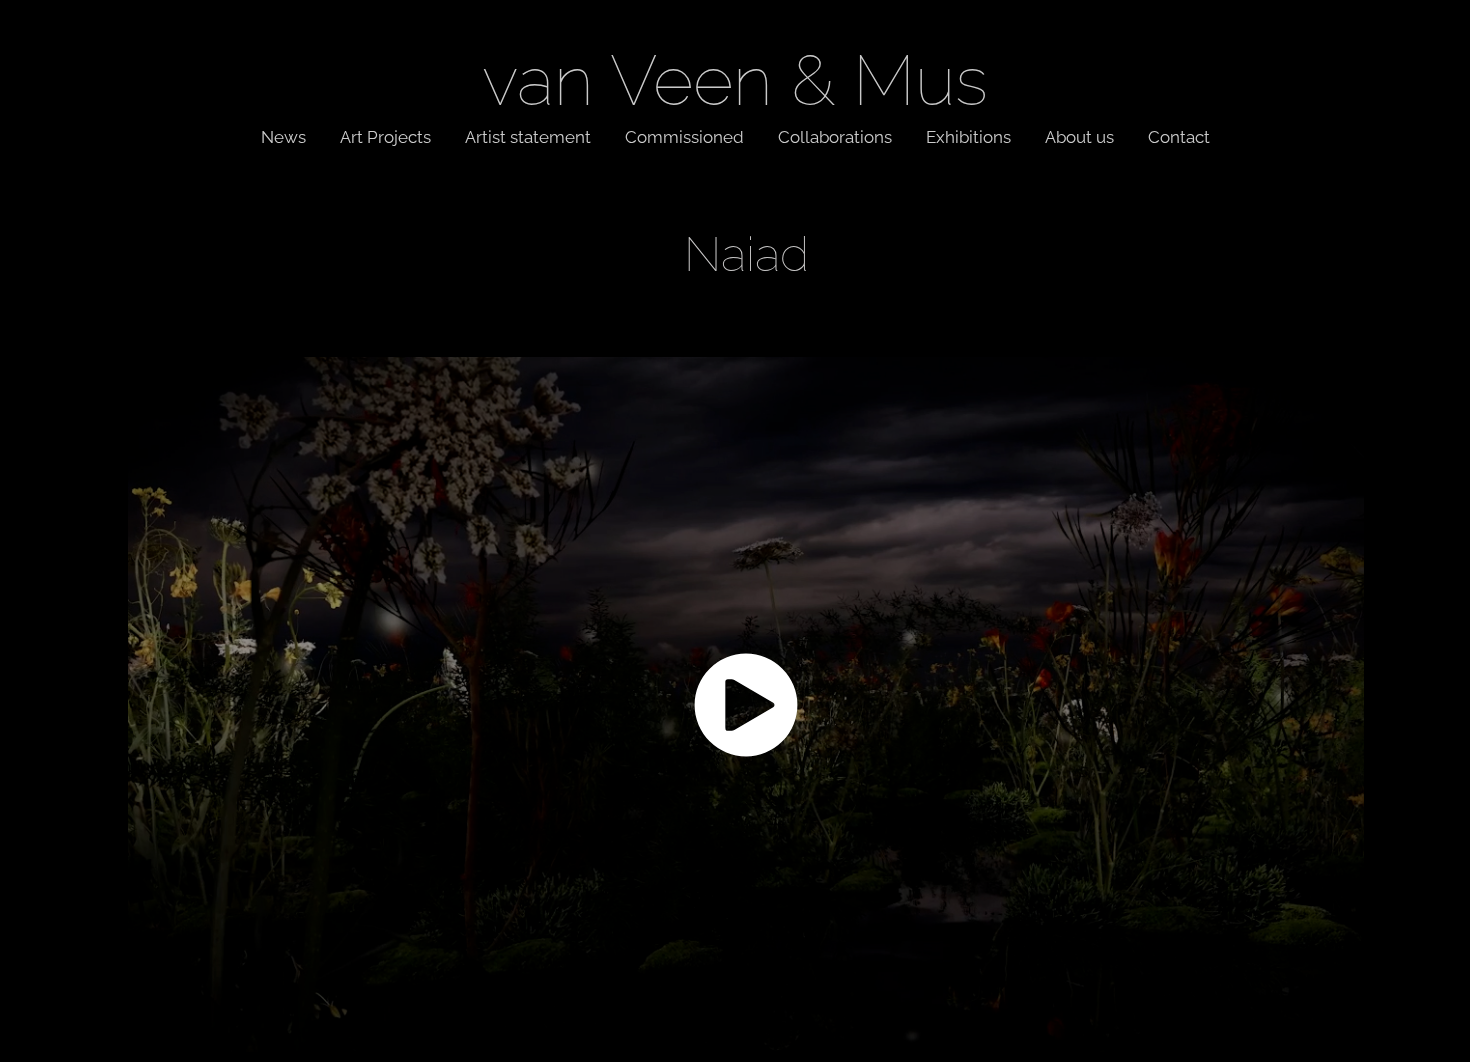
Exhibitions (968, 135)
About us (1079, 135)
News (283, 135)
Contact (1179, 135)
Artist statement (528, 135)
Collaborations (835, 135)
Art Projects (385, 135)
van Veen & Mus (735, 72)
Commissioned (684, 135)
